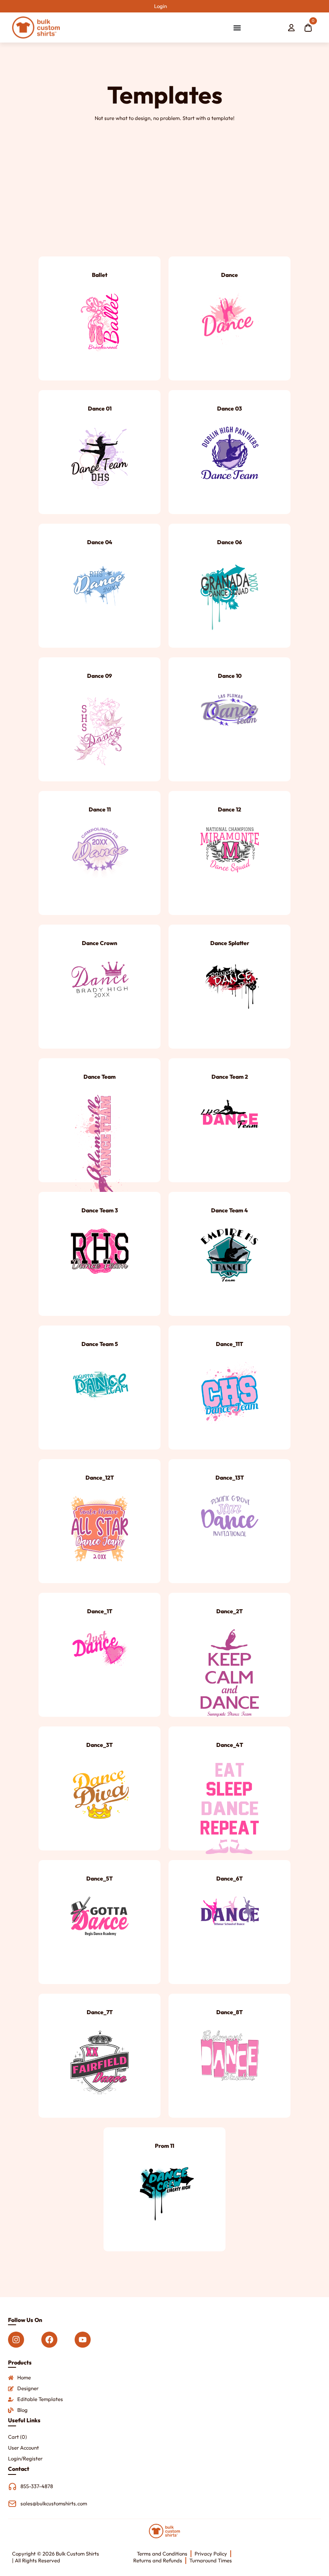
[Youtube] (83, 2340)
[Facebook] (49, 2340)
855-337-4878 (37, 2486)
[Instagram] (16, 2340)
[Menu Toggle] (237, 28)
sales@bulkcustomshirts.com (54, 2503)
